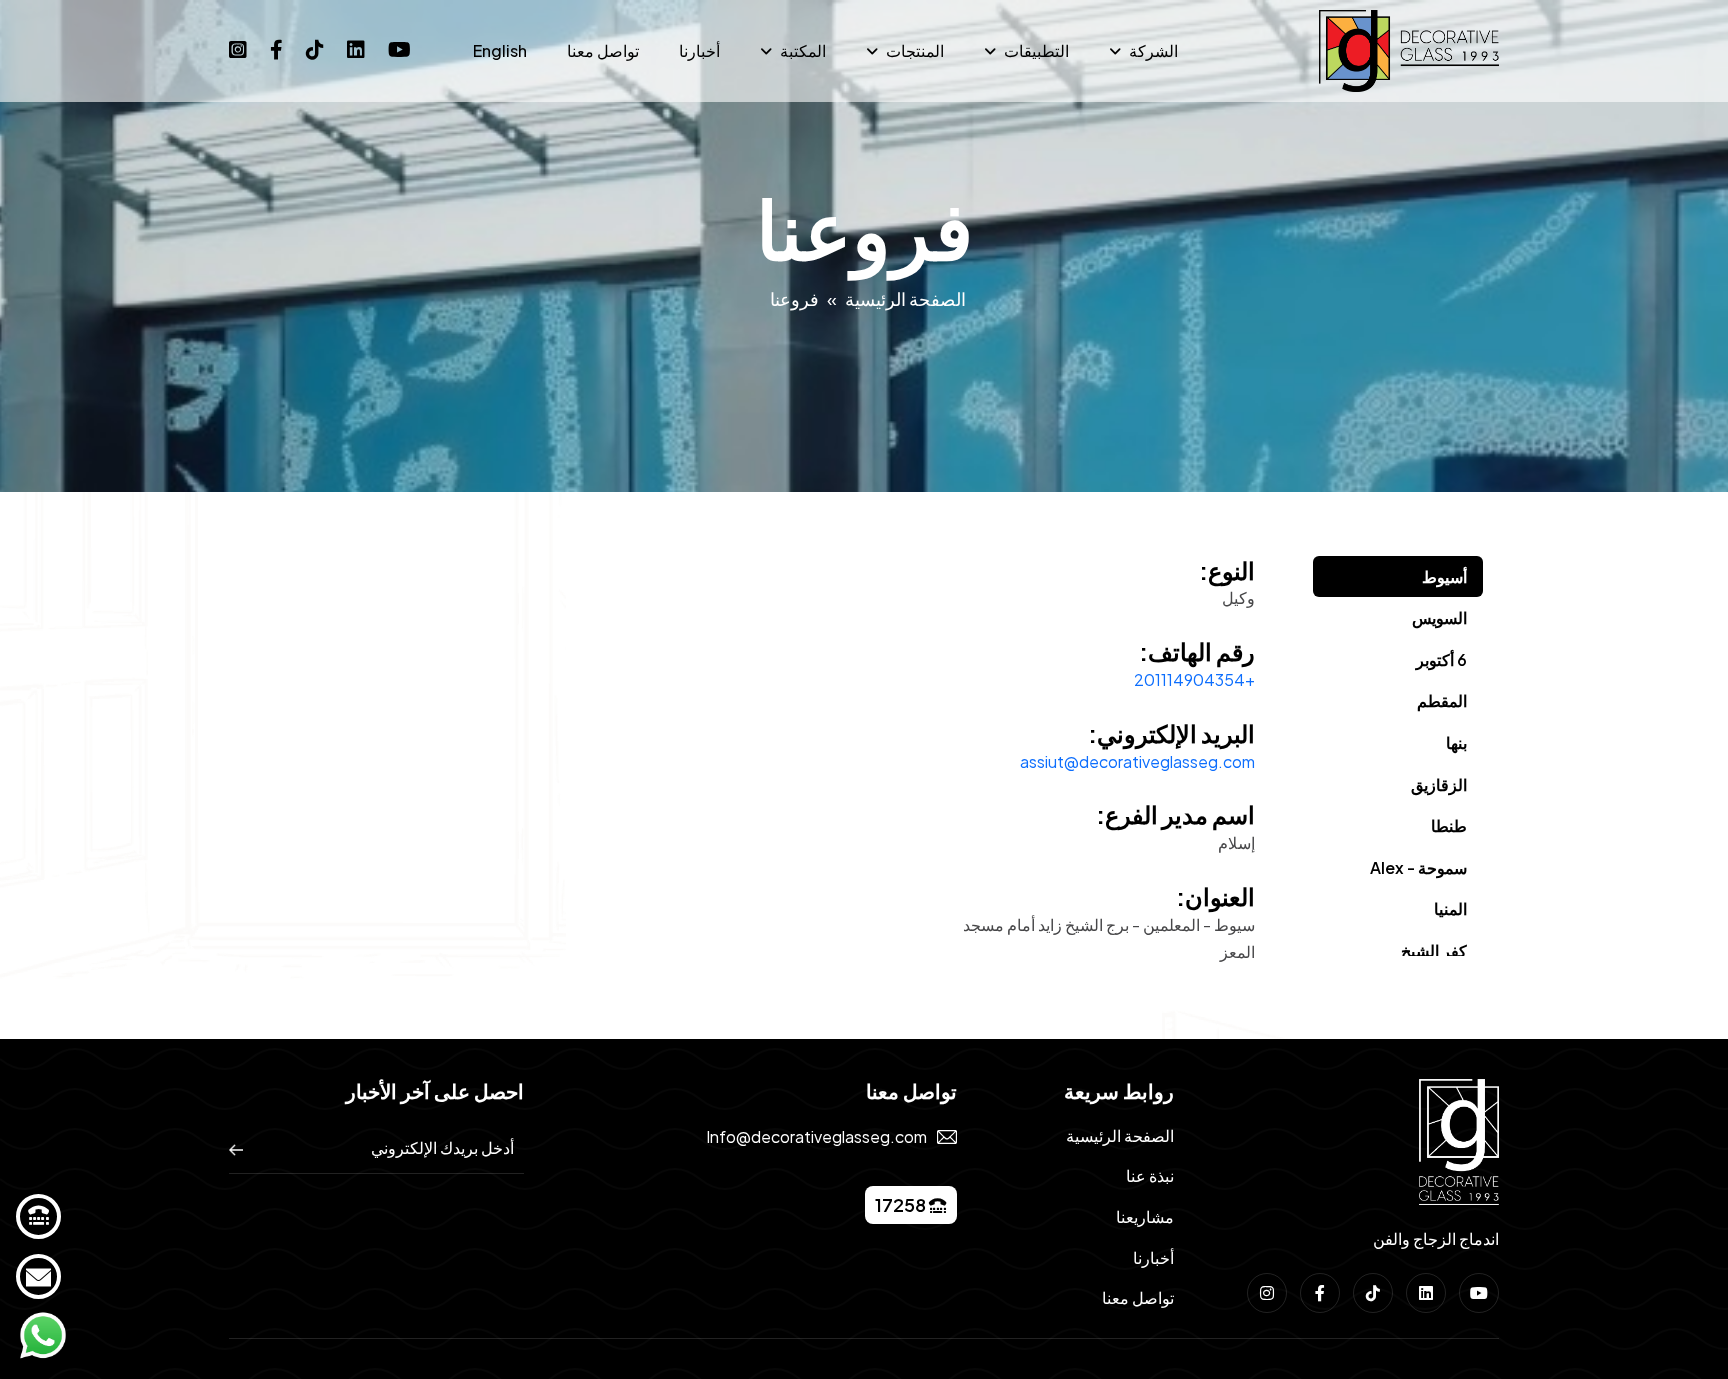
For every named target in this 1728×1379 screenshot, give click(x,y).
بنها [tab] (1456, 742)
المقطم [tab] (1442, 700)
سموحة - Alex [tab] (1418, 867)
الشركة (1153, 50)
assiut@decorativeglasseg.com (1137, 761)
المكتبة (803, 50)
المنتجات (915, 50)
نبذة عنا (1150, 1175)
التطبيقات (1036, 50)
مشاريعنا (1145, 1216)
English (500, 50)
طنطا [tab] (1449, 825)
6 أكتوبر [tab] (1441, 659)
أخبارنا (699, 50)
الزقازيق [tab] (1439, 784)
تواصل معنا (603, 50)
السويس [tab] (1439, 617)
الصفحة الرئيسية (905, 298)
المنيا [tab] (1450, 908)
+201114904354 (1194, 679)
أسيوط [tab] (1444, 576)
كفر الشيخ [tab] (1434, 950)
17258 (902, 1204)
